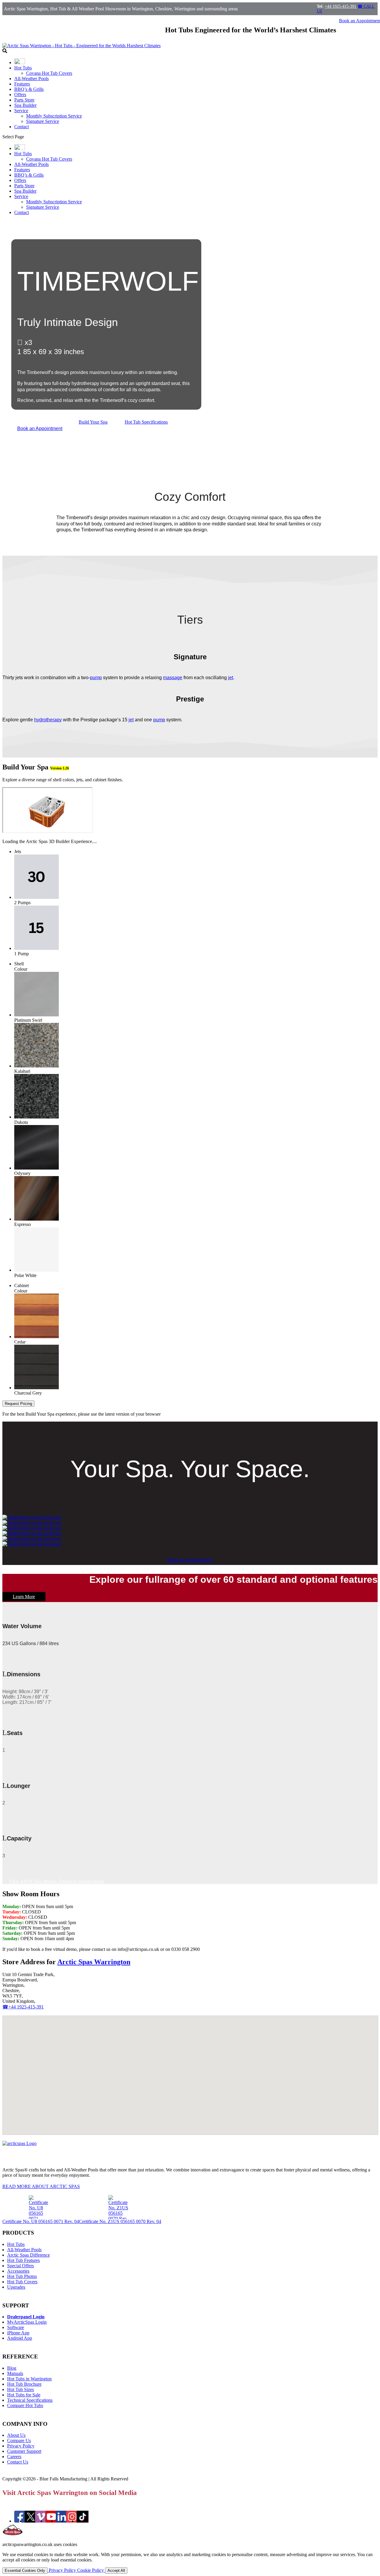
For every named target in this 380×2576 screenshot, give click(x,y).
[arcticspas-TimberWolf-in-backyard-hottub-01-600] (32, 1544)
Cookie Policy (91, 2570)
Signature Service (43, 121)
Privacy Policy (21, 2446)
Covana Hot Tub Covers (49, 73)
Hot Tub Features (23, 2260)
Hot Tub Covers (22, 2282)
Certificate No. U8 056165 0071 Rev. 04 (41, 2221)
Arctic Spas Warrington (94, 1962)
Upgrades (16, 2287)
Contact (22, 127)
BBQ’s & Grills (29, 89)
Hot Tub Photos (22, 2276)
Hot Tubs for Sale (24, 2395)
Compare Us (19, 2440)
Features (22, 84)
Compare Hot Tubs (25, 2405)
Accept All (116, 2571)
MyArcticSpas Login (27, 2322)
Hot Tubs (23, 68)
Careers (14, 2457)
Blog (12, 2368)
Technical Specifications (30, 2400)
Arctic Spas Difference (28, 2255)
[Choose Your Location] (20, 62)
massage (173, 678)
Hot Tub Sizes (20, 2389)
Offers (20, 95)
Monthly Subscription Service (54, 116)
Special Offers (20, 2266)
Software (16, 2327)
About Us (16, 2435)
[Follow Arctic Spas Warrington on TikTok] (83, 2521)
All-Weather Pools (31, 79)
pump (96, 678)
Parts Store (24, 100)
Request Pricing (18, 1404)
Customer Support (24, 2451)
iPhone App (18, 2333)
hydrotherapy (48, 720)
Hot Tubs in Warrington (29, 2379)
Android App (20, 2338)
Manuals (15, 2373)
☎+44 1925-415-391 (23, 2007)
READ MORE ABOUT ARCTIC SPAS (41, 2186)
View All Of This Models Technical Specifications (56, 1881)
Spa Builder (25, 105)
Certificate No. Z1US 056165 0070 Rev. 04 (120, 2221)
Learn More (24, 1597)
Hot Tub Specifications (146, 422)
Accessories (18, 2271)
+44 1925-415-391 (341, 6)
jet (231, 678)
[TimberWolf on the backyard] (32, 1517)
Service (21, 111)
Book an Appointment (40, 428)
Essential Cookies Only (25, 2571)
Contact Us (18, 2462)
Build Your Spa (93, 422)
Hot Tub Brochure (24, 2384)
